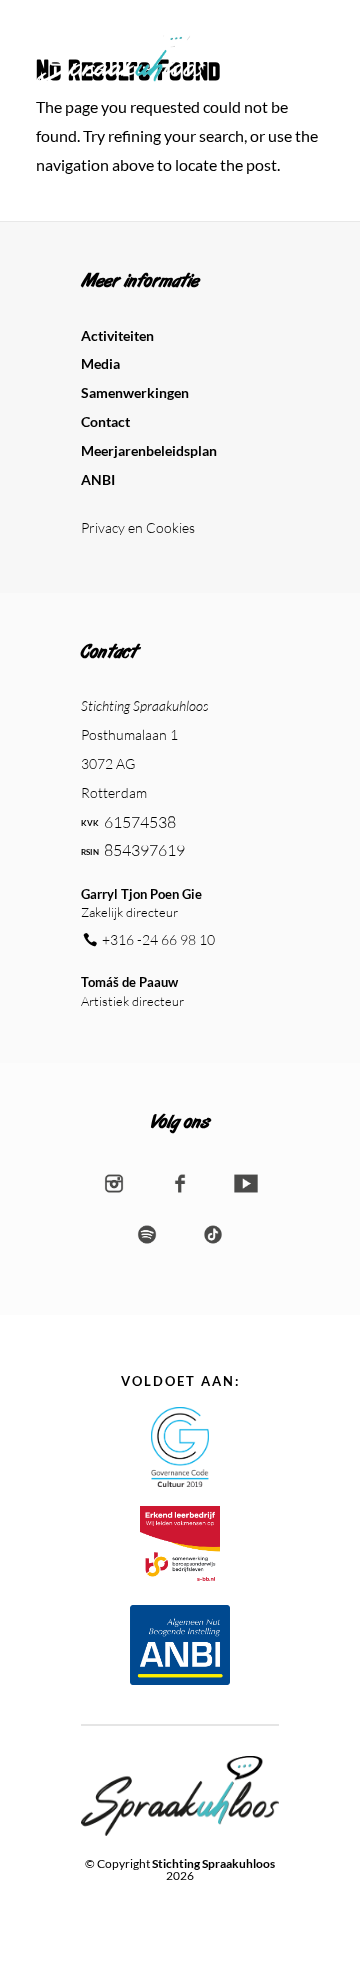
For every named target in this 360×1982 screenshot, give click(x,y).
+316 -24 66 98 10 (158, 939)
